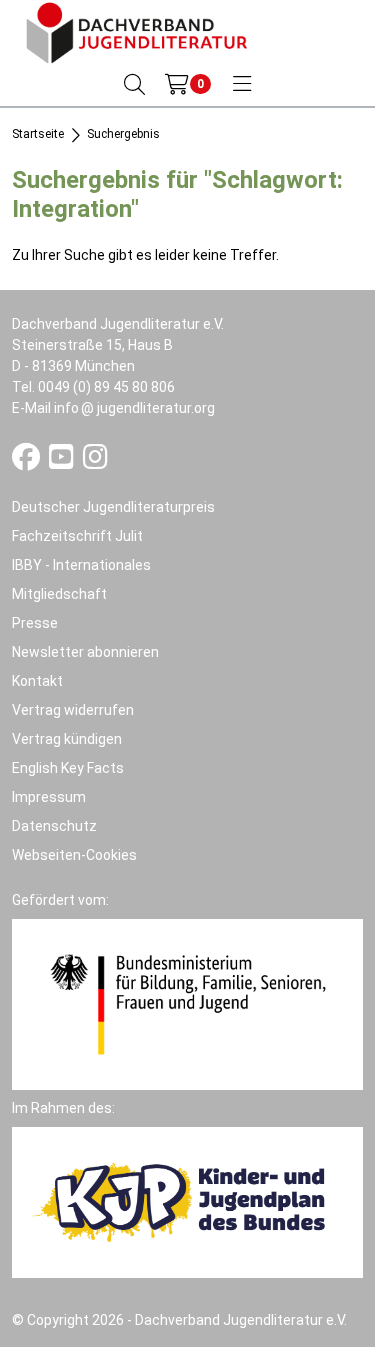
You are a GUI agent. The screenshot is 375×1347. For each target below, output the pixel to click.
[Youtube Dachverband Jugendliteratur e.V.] (63, 462)
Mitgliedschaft (59, 594)
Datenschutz (54, 826)
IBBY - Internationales (81, 565)
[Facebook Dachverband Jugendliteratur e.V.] (27, 462)
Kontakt (37, 681)
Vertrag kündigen (67, 739)
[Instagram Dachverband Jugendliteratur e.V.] (95, 462)
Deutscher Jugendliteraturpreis (113, 507)
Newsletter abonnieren (85, 652)
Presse (35, 623)
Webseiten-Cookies (74, 855)
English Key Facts (68, 768)
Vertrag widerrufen (73, 710)
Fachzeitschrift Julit (77, 536)
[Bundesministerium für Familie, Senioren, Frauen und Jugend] (187, 1003)
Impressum (49, 797)
